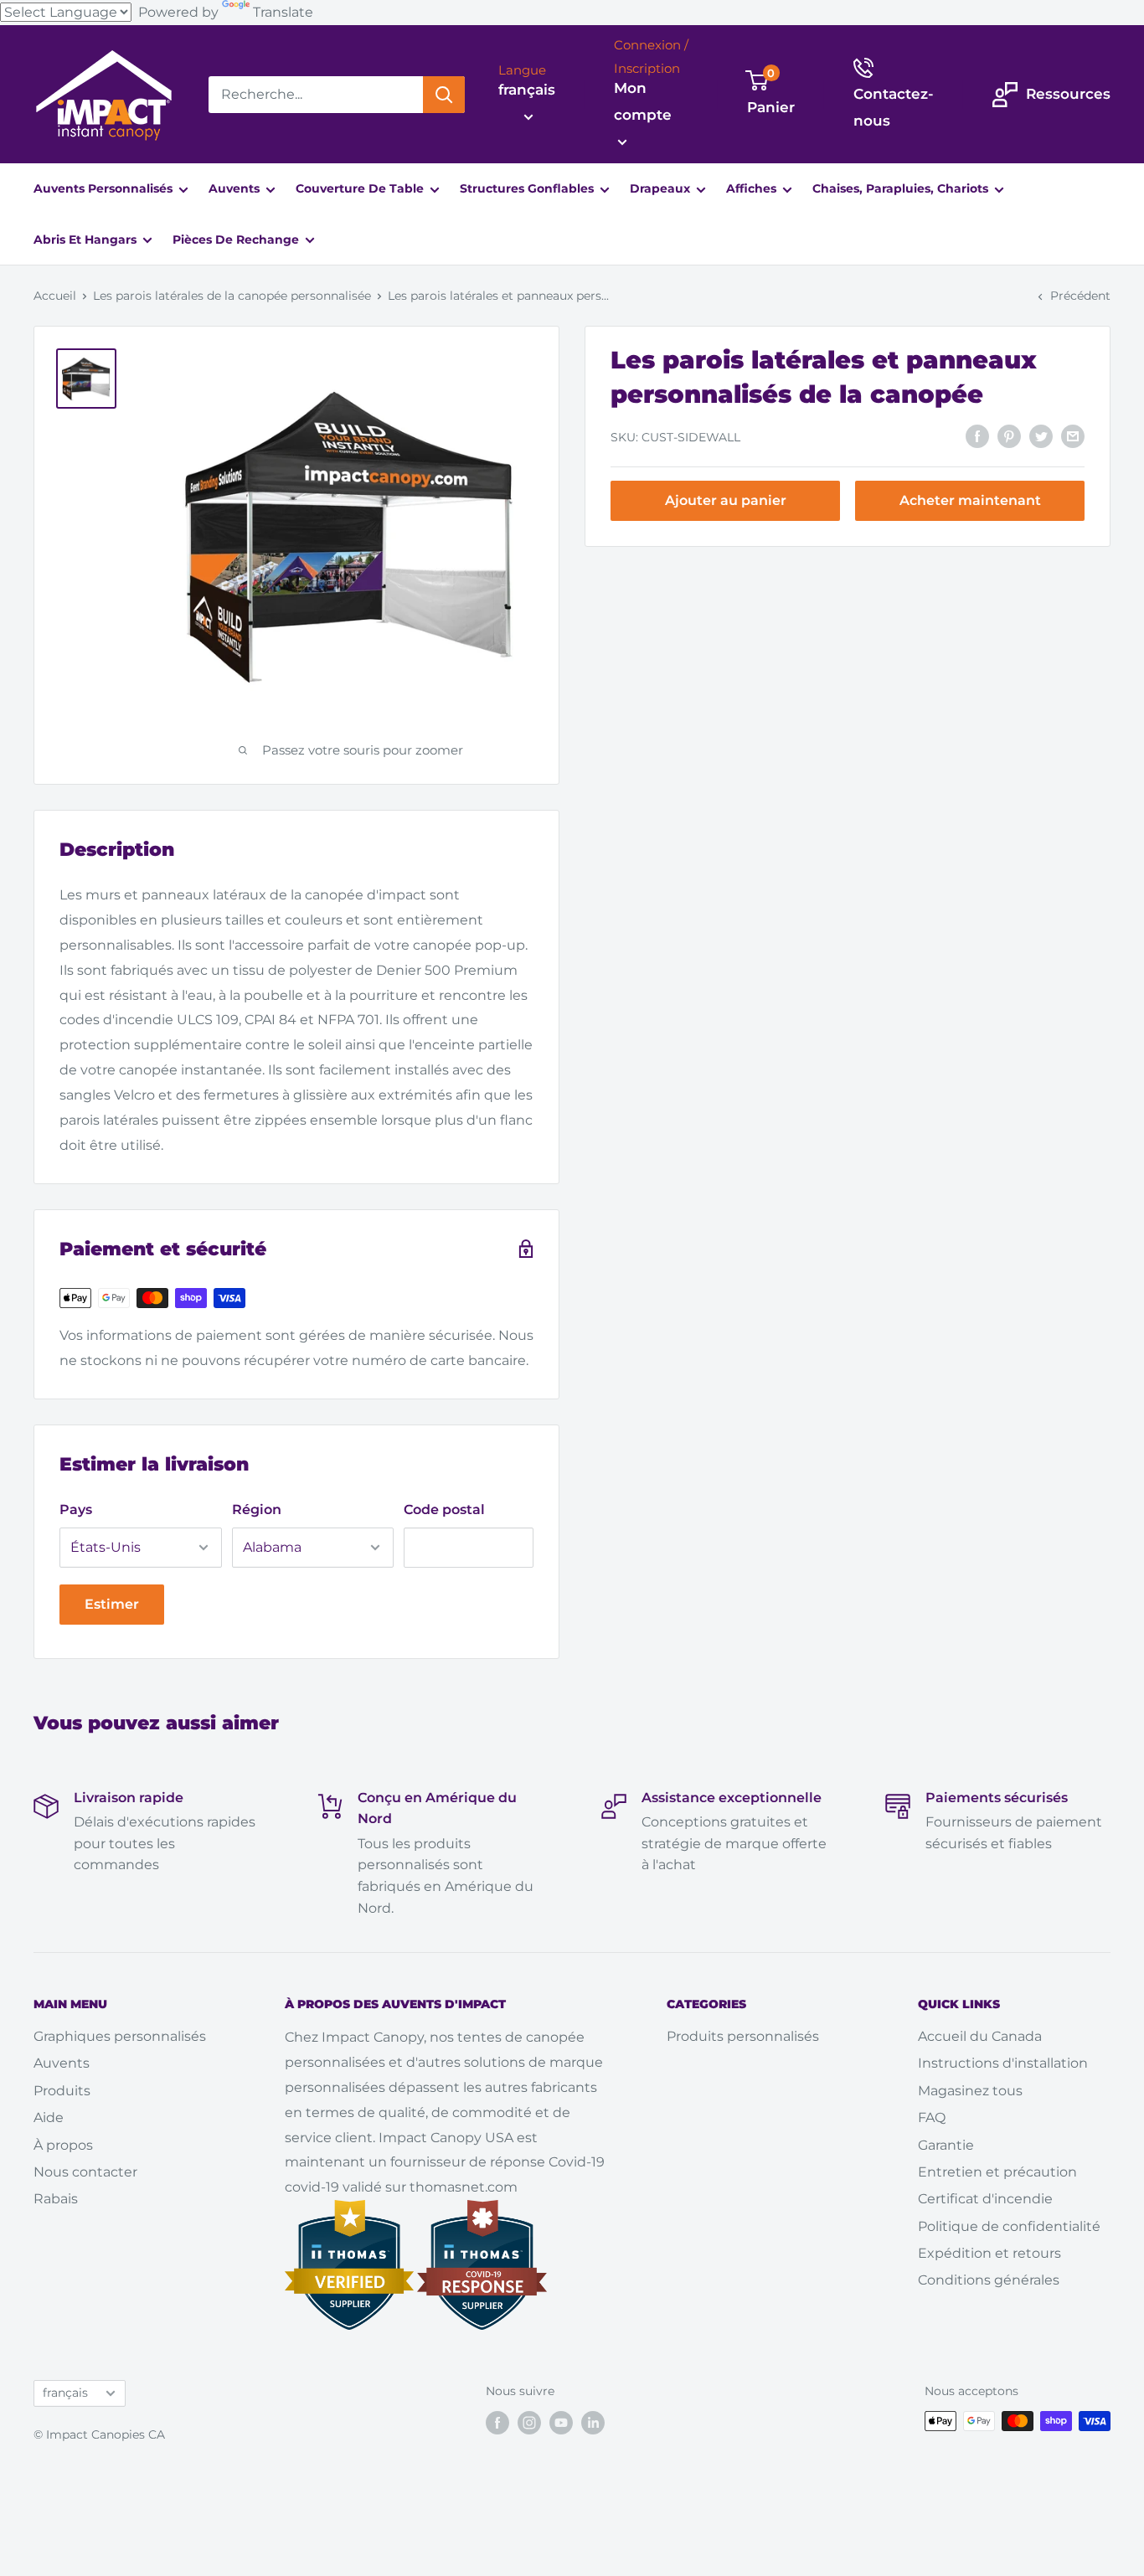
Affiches (753, 188)
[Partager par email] (1073, 435)
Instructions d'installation (1003, 2063)
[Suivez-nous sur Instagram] (529, 2423)
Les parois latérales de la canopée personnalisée (232, 296)
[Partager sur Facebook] (977, 435)
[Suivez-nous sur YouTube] (561, 2423)
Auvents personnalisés (105, 188)
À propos (63, 2145)
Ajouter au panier (726, 500)
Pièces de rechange (237, 240)
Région (257, 1510)
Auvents (236, 188)
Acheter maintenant (970, 500)
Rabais (56, 2199)
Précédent (1080, 296)
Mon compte (643, 101)
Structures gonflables (528, 188)
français (65, 2393)
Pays (76, 1510)
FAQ (932, 2117)
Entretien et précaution (997, 2172)
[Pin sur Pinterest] (1009, 435)
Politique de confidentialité (1009, 2226)
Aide (49, 2117)
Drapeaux (662, 188)
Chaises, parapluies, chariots (902, 188)
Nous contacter (85, 2172)
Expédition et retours (989, 2253)
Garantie (946, 2145)
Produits (62, 2091)
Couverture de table (361, 188)
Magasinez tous (970, 2091)
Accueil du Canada (980, 2036)
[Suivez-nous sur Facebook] (497, 2423)
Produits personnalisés (743, 2036)
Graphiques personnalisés (120, 2036)
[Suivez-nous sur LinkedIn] (593, 2423)
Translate (283, 12)
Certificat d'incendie (985, 2199)
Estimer (112, 1604)
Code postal (444, 1510)
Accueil (55, 296)
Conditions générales (989, 2280)
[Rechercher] (444, 95)
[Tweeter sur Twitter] (1041, 435)
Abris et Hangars (87, 240)
